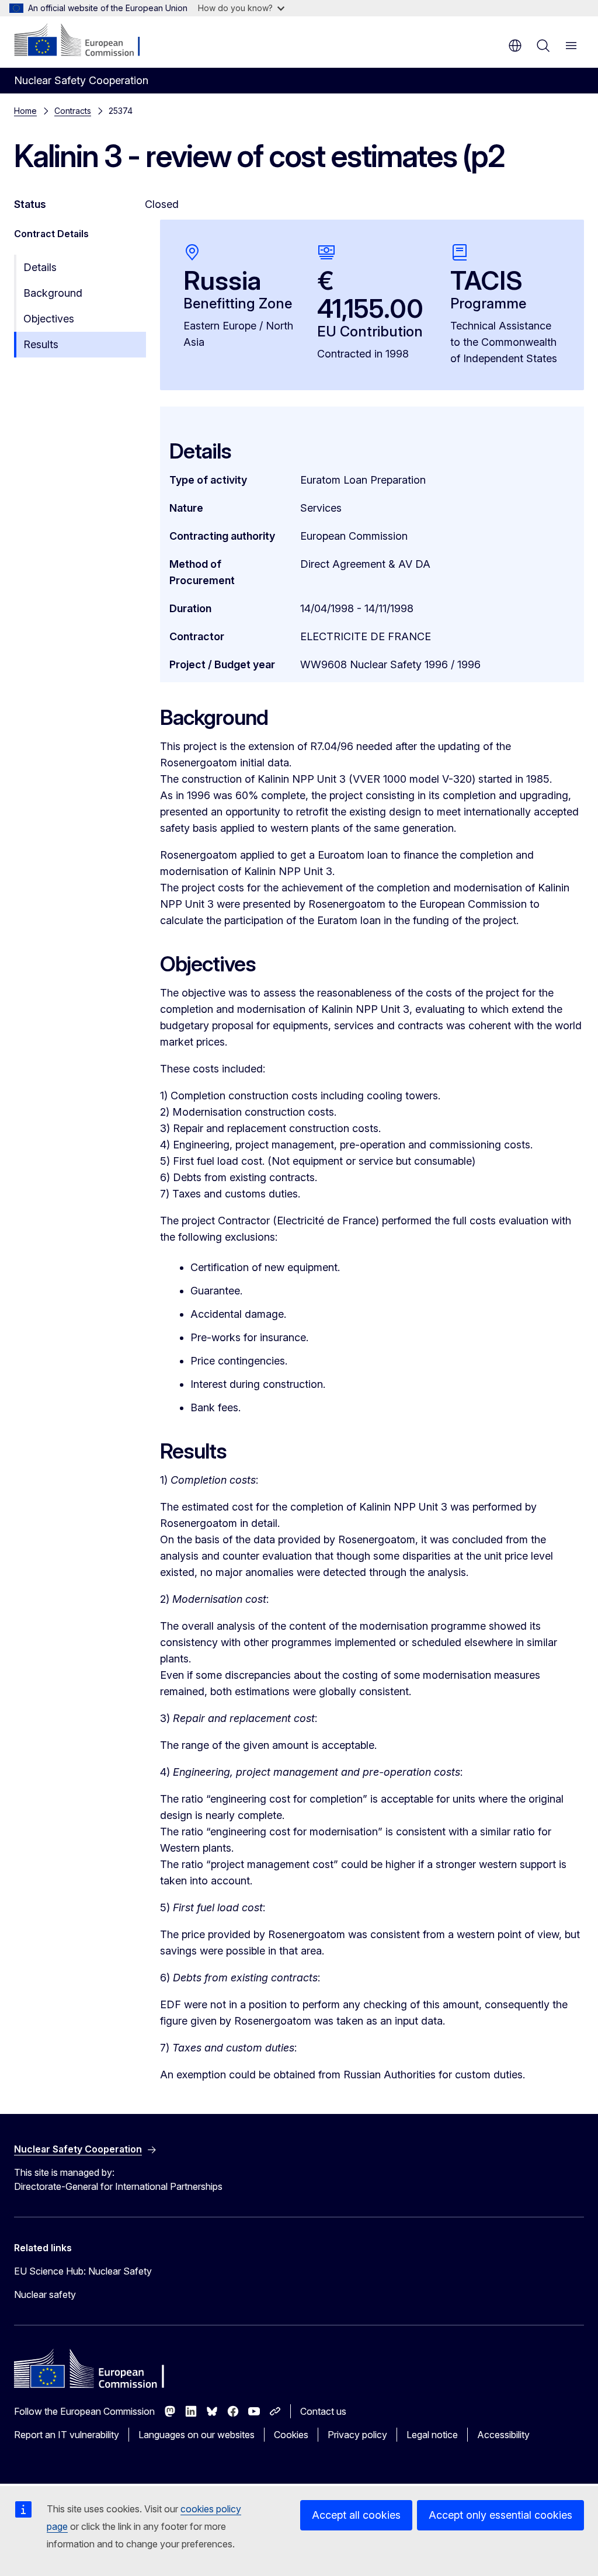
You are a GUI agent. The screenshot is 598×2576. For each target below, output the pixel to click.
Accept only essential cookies (500, 2515)
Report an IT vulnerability (67, 2435)
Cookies (291, 2435)
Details (40, 267)
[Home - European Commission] (85, 41)
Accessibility (503, 2435)
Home (25, 111)
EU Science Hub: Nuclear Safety (83, 2271)
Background (53, 293)
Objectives (49, 319)
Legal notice (432, 2435)
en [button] (515, 46)
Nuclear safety (45, 2294)
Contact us (323, 2411)
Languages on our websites (197, 2435)
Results (41, 344)
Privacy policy (357, 2435)
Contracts (73, 111)
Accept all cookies (356, 2515)
